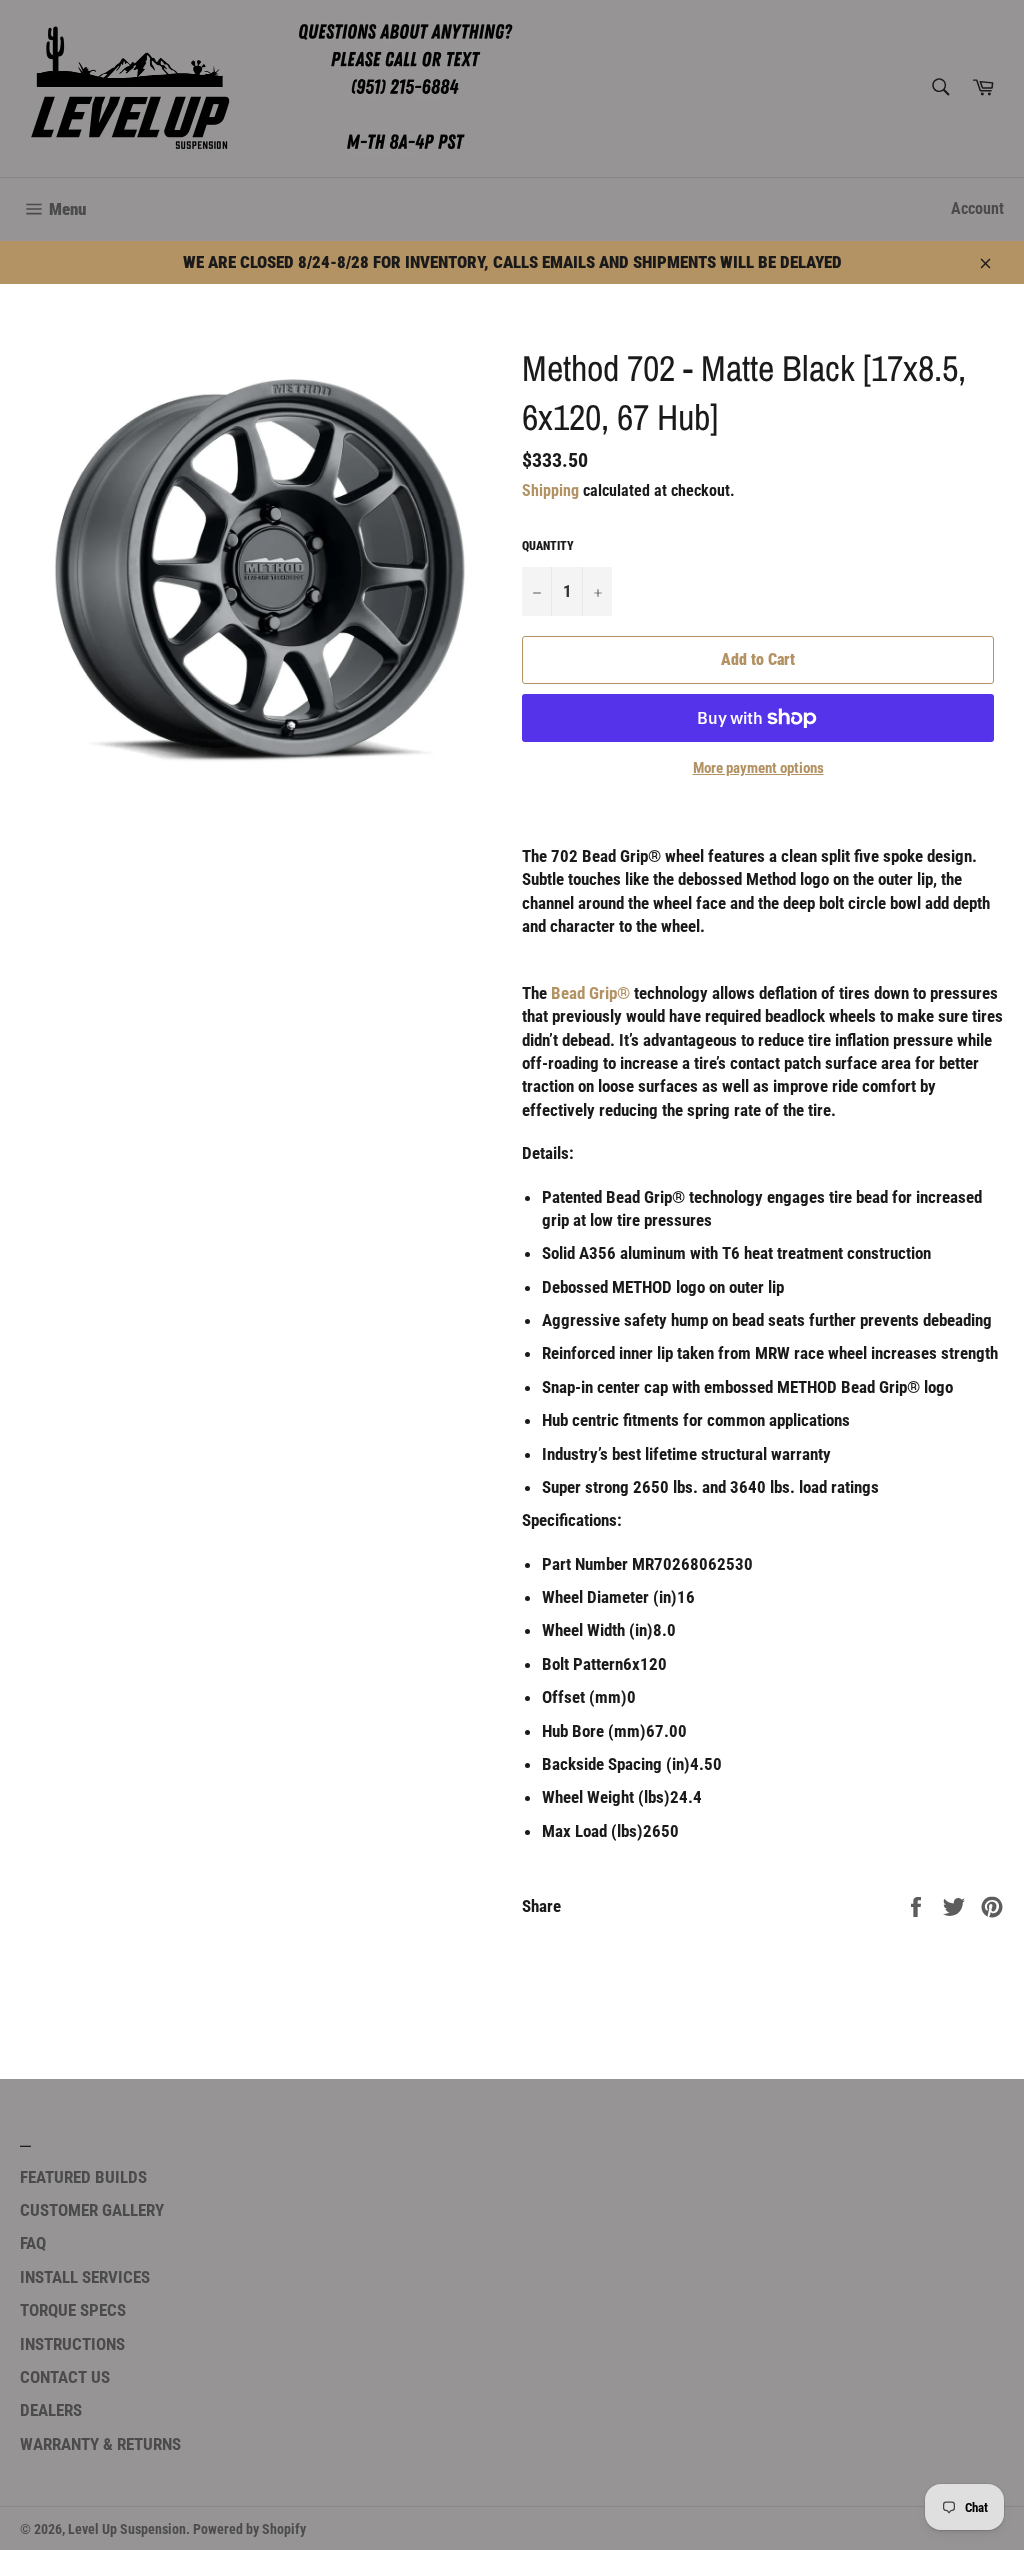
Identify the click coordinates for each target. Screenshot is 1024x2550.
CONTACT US (65, 2377)
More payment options (758, 768)
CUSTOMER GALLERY (92, 2210)
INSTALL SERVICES (85, 2277)
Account (977, 208)
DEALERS (51, 2410)
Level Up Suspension (127, 2529)
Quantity (548, 546)
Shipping (550, 490)
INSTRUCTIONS (72, 2344)
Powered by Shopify (249, 2529)
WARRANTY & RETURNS (100, 2444)
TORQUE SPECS (73, 2310)
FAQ (33, 2243)
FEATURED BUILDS (83, 2177)
